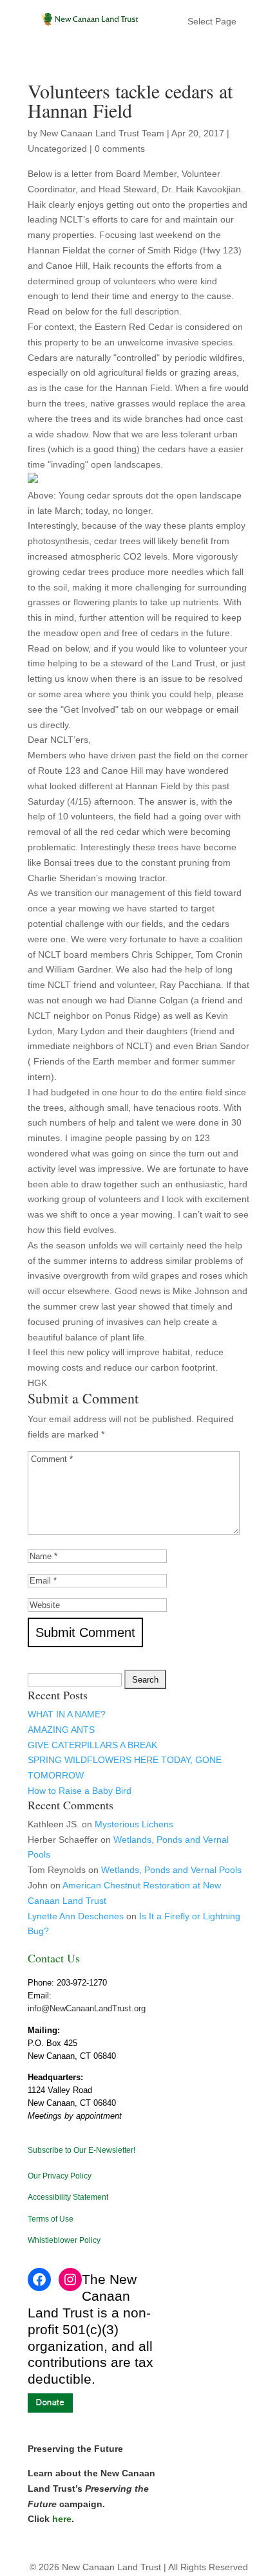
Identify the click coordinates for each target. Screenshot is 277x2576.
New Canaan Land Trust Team (102, 133)
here (62, 2519)
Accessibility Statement (68, 2197)
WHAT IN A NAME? (67, 1714)
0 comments (120, 149)
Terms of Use (51, 2219)
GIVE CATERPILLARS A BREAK (92, 1745)
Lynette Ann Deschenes (76, 1916)
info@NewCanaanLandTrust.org (87, 2008)
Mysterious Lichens (134, 1824)
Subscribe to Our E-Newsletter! (81, 2150)
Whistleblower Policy (64, 2240)
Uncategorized (57, 149)
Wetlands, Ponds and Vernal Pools (171, 1870)
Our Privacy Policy (60, 2176)
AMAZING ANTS (61, 1730)
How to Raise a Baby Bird (80, 1791)
